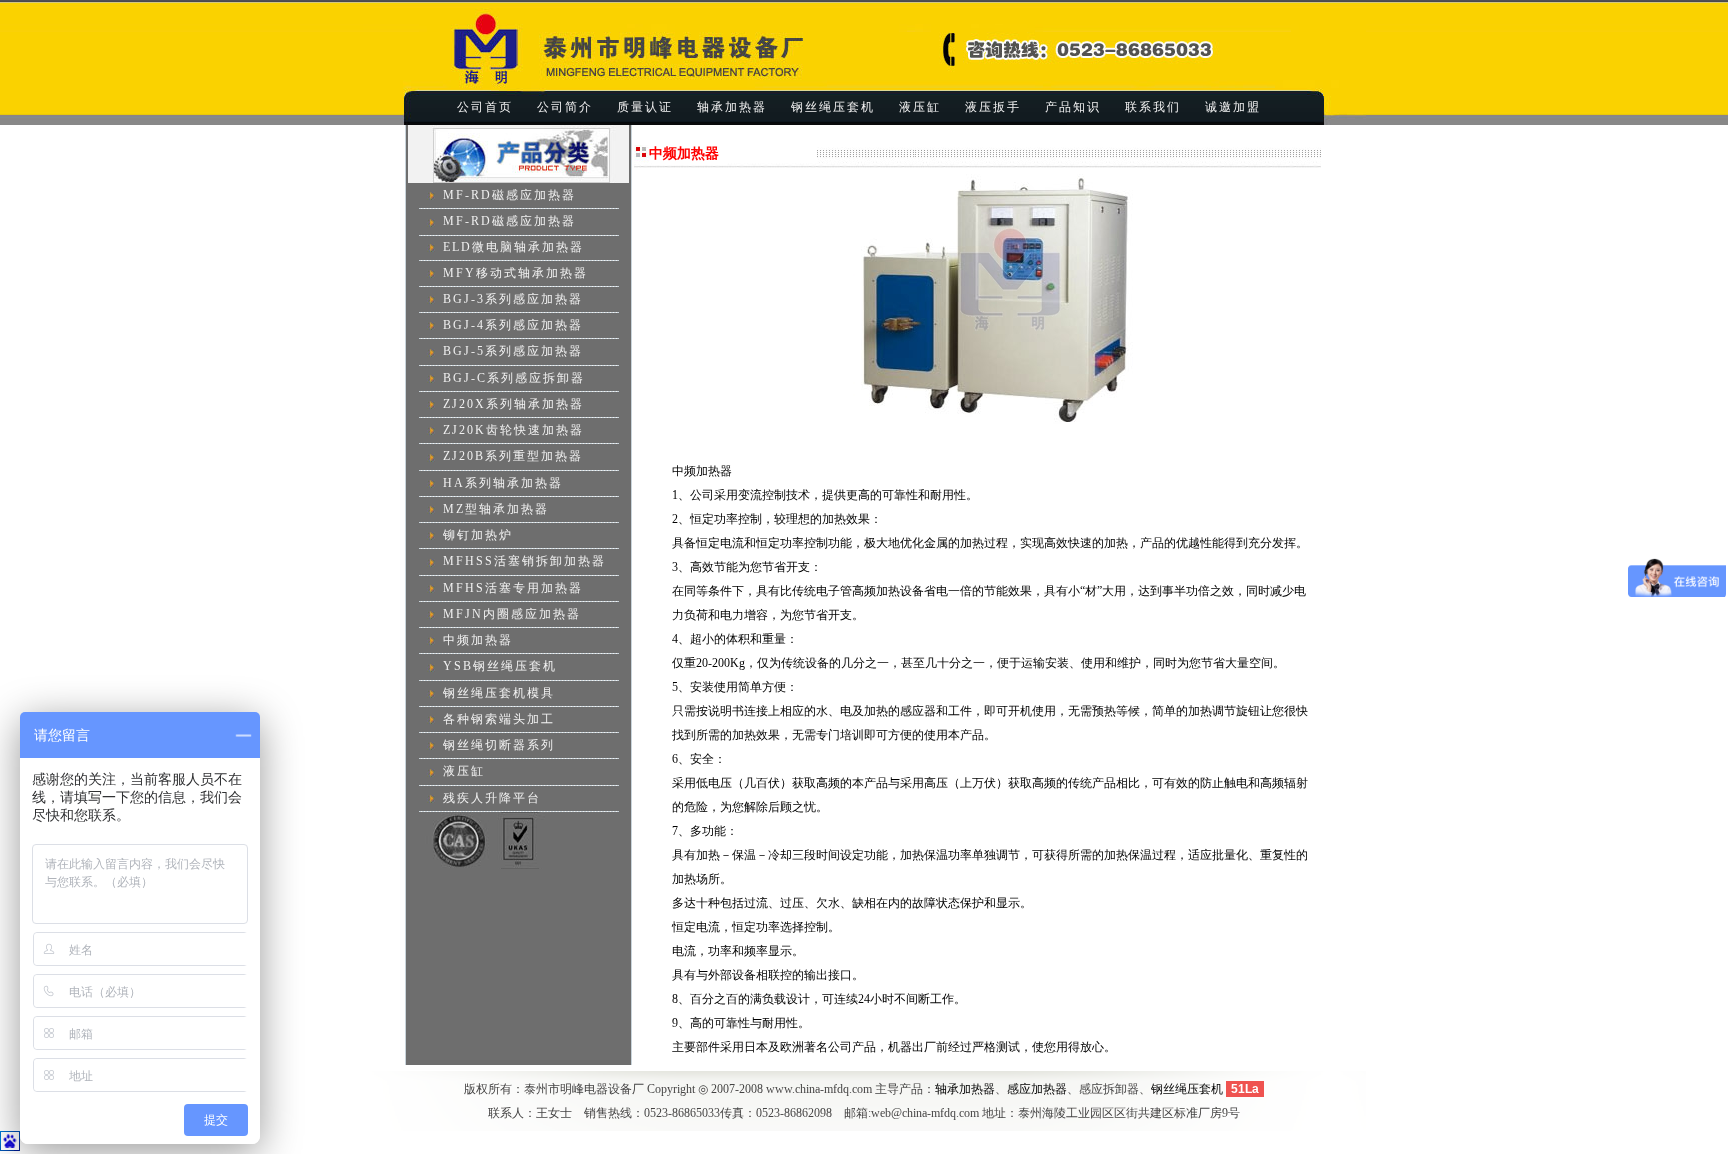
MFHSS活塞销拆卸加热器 (524, 561)
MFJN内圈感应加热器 (512, 614)
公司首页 (485, 107)
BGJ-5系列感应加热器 (513, 351)
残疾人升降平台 (492, 798)
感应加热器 (1037, 1089)
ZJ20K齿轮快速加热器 (513, 430)
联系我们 (1153, 107)
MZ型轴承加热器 (496, 509)
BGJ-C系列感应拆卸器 (514, 378)
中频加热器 (478, 640)
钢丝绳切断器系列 (499, 745)
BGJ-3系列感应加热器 (513, 299)
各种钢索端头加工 (499, 719)
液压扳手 (993, 107)
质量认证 (645, 107)
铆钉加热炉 (478, 535)
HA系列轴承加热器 (503, 483)
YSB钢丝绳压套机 (500, 666)
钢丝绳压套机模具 (499, 693)
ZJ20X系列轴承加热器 (513, 404)
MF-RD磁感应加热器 (509, 195)
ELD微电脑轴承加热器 (513, 246)
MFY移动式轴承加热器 (515, 273)
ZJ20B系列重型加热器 (513, 456)
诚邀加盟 (1233, 107)
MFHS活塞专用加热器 (513, 588)
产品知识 (1073, 107)
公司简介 (565, 107)
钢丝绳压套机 (833, 107)
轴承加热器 (732, 107)
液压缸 (920, 107)
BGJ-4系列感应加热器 (513, 325)
